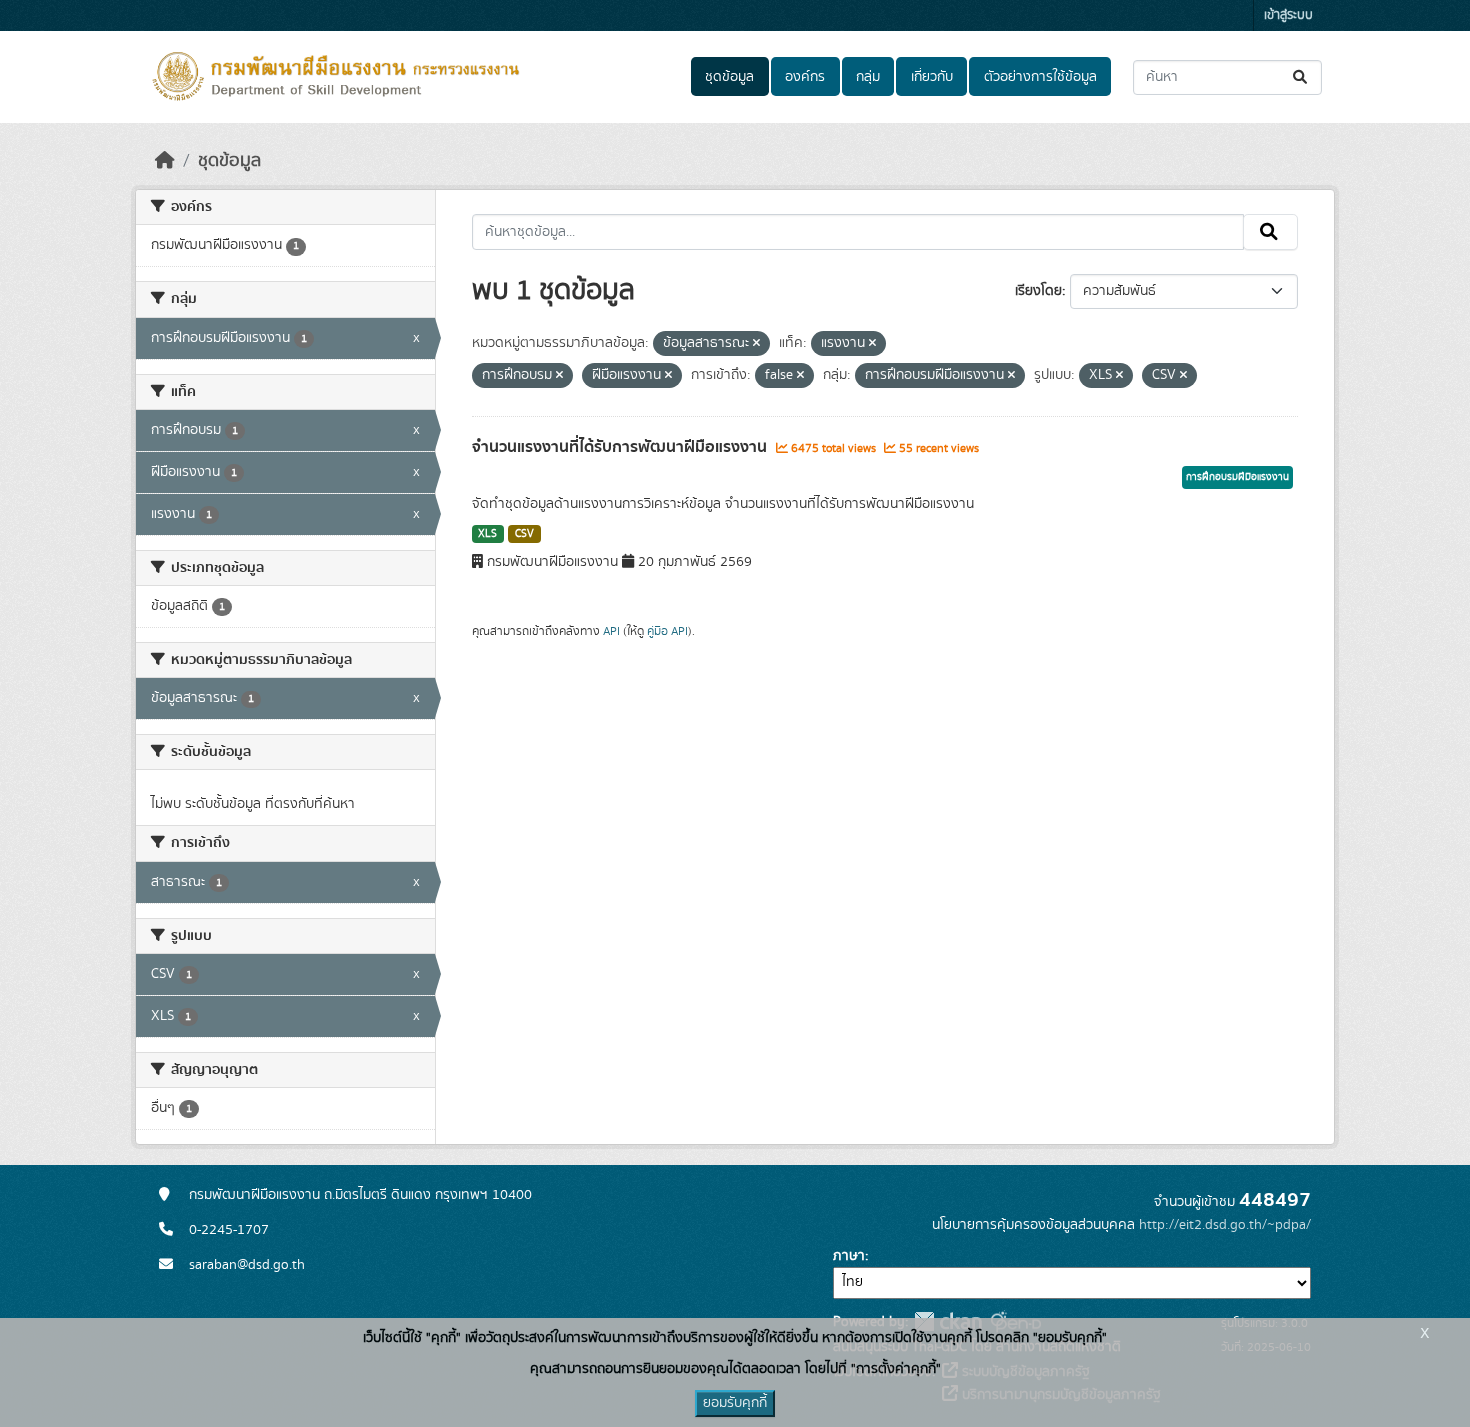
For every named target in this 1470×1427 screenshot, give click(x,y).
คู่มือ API (667, 631)
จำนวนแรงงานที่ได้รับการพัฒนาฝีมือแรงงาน (621, 447)
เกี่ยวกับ (932, 77)
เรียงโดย (1038, 291)
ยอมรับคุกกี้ (735, 1403)
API (611, 631)
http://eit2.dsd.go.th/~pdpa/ (1225, 1225)
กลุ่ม (868, 77)
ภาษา (849, 1256)
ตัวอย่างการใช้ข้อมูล (1040, 77)
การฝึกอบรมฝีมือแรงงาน (1237, 477)
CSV (524, 534)
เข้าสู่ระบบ (1288, 15)
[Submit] (1301, 77)
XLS (487, 534)
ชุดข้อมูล (729, 77)
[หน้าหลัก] (165, 161)
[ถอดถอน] (756, 344)
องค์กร (805, 77)
